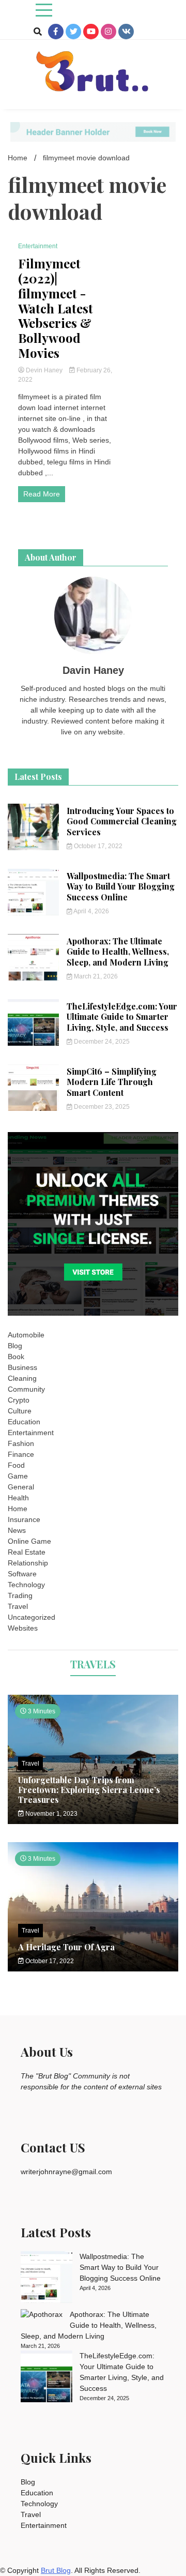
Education (24, 1422)
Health (18, 1498)
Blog (15, 1346)
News (17, 1530)
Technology (26, 1585)
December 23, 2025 (101, 1107)
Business (22, 1367)
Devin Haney (44, 370)
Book (16, 1357)
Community (26, 1389)
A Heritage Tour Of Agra (66, 1947)
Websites (23, 1628)
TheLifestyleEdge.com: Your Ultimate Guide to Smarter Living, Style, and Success (122, 1017)
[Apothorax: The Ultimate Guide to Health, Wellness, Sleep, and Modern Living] (42, 2315)
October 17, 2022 (97, 846)
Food (16, 1465)
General (21, 1487)
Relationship (28, 1563)
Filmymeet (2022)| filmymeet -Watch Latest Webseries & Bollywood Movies (56, 308)
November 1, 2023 (51, 1814)
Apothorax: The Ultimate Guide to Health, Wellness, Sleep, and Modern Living (118, 952)
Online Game (29, 1541)
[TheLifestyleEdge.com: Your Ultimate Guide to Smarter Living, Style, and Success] (47, 2378)
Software (22, 1574)
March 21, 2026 (95, 976)
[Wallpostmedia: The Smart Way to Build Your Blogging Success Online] (47, 2279)
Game (18, 1476)
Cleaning (22, 1378)
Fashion (21, 1443)
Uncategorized (32, 1617)
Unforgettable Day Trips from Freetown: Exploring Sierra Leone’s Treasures (89, 1790)
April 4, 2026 (91, 911)
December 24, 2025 (101, 1042)
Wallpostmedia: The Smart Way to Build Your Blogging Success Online (121, 887)
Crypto (19, 1400)
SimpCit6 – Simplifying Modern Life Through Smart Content (112, 1082)
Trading (20, 1595)
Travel (18, 1606)
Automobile (26, 1335)
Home (18, 1509)
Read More (42, 494)
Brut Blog (56, 2570)
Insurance (24, 1519)
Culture (20, 1411)
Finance (21, 1454)
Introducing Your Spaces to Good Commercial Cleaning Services (122, 822)
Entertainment (38, 246)
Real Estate (27, 1552)
